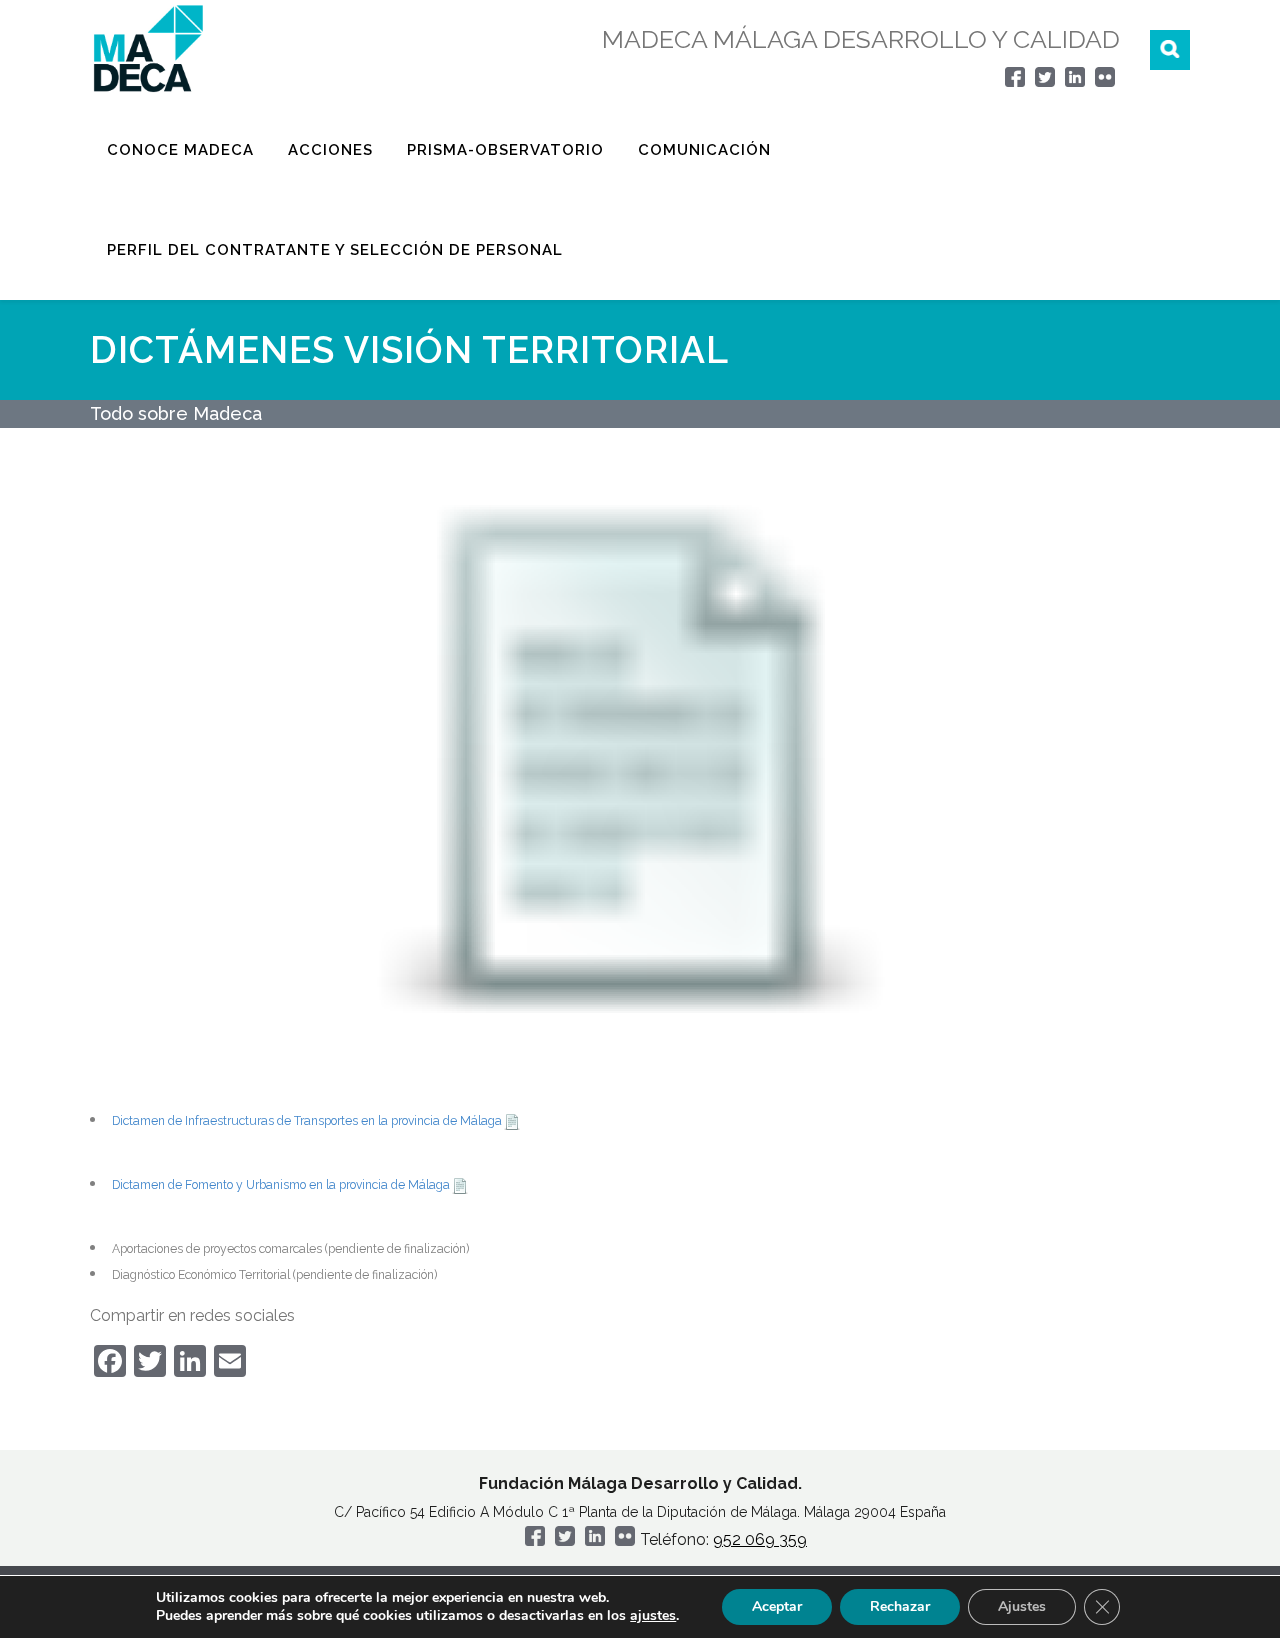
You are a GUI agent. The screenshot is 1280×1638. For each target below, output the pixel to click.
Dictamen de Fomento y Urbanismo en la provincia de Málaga (281, 1185)
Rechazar (900, 1606)
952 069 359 (760, 1539)
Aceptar (777, 1606)
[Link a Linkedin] (1075, 81)
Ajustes (1022, 1606)
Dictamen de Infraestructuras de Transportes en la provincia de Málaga (307, 1121)
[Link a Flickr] (1105, 81)
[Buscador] (1170, 50)
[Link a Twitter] (1045, 81)
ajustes (653, 1616)
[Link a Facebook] (1015, 81)
